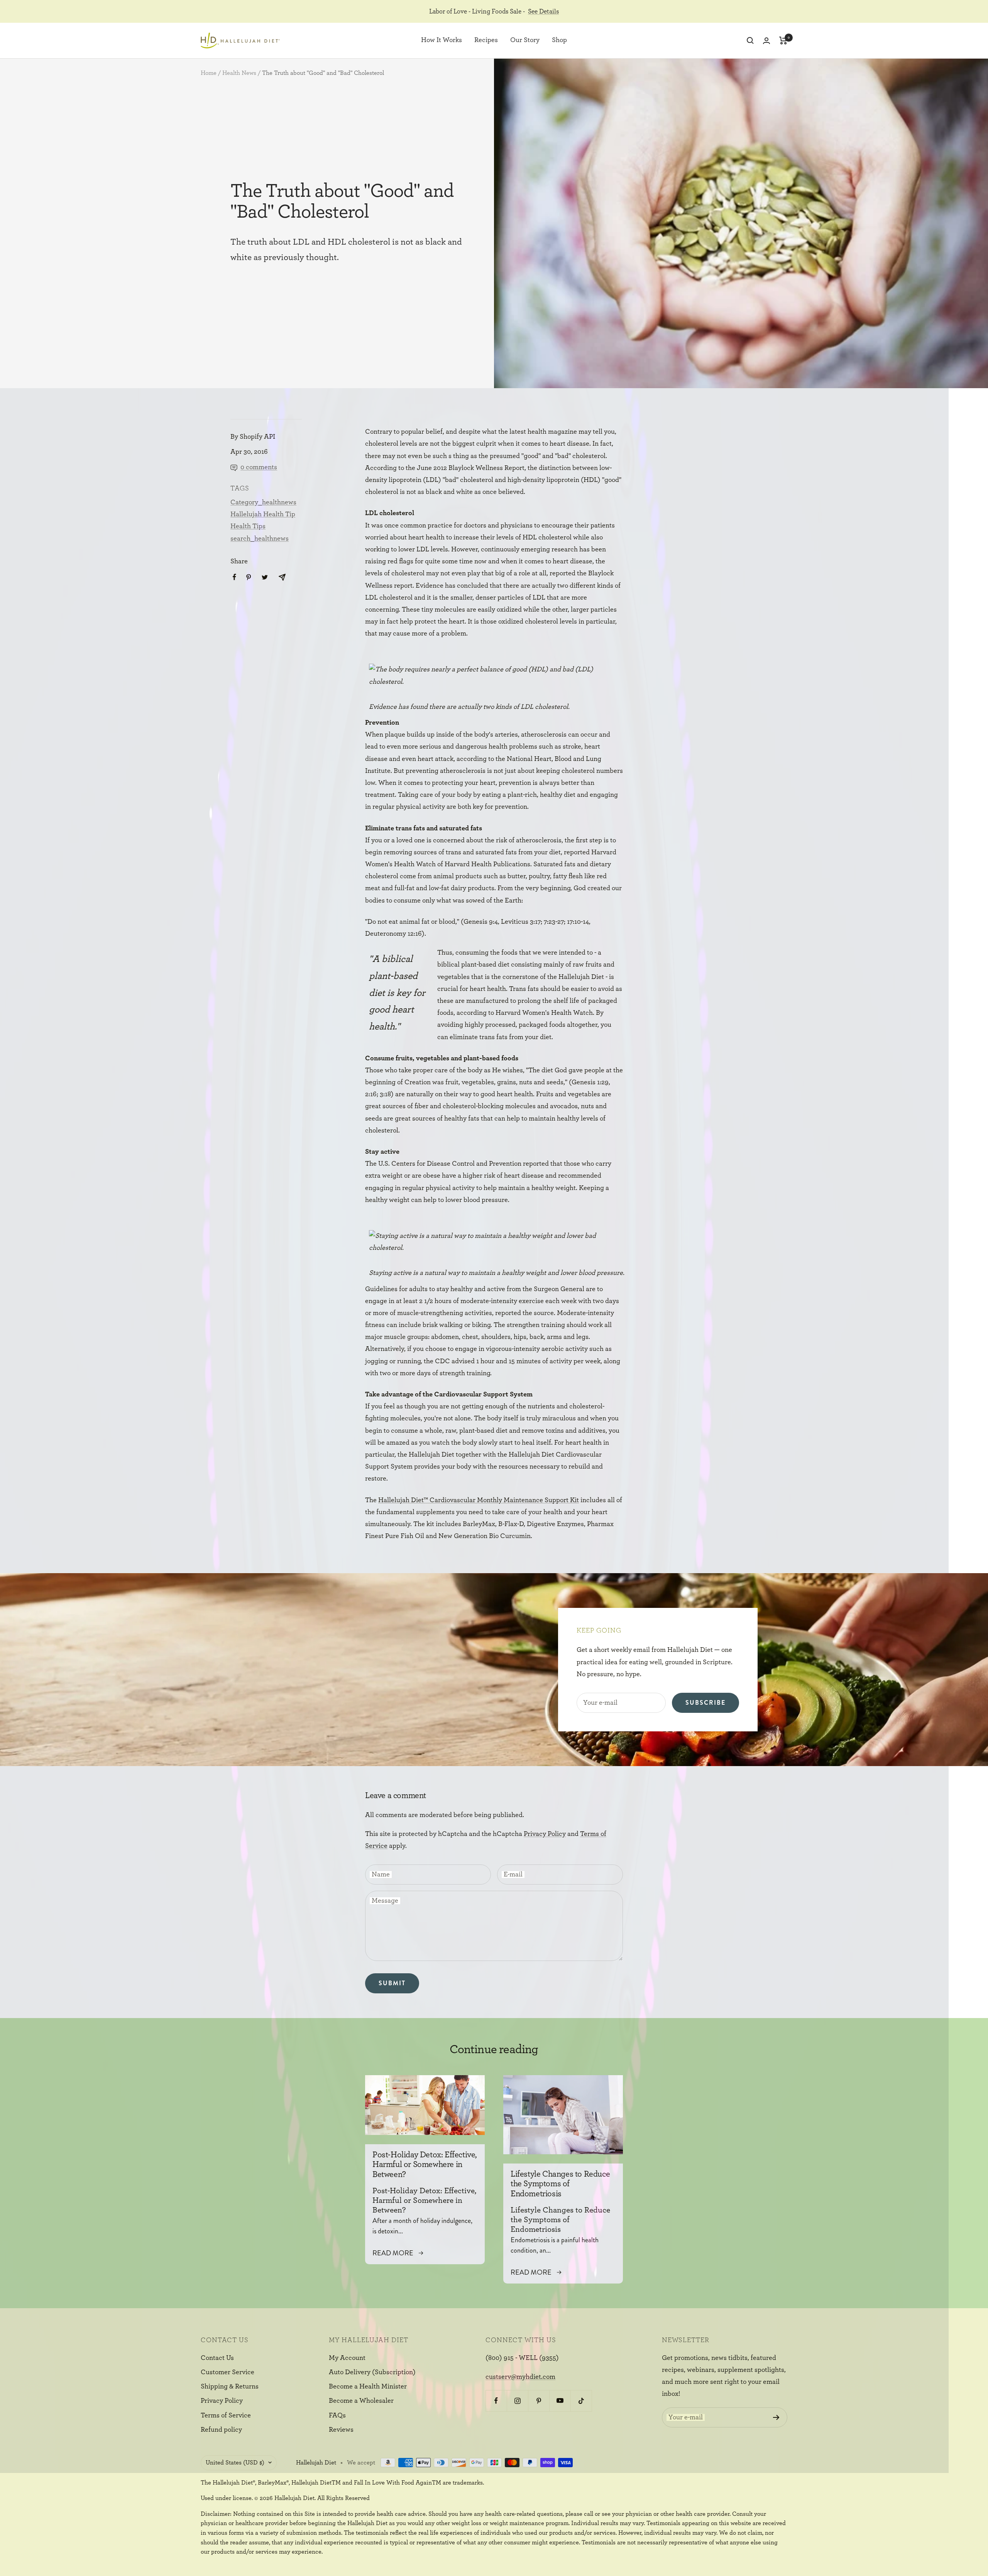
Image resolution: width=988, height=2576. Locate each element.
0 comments (259, 467)
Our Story (525, 41)
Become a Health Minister (368, 2387)
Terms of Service (226, 2415)
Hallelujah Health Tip (263, 514)
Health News (239, 73)
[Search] (750, 41)
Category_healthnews (263, 502)
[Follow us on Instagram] (517, 2401)
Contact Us (217, 2358)
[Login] (766, 41)
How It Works (442, 41)
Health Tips (248, 526)
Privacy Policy (545, 1834)
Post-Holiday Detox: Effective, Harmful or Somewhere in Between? (425, 2164)
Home (209, 73)
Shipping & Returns (230, 2387)
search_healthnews (260, 539)
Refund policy (221, 2430)
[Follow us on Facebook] (496, 2401)
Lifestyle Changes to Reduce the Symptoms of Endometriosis (560, 2184)
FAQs (337, 2415)
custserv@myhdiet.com (520, 2377)
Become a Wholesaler (361, 2401)
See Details (543, 11)
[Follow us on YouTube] (560, 2401)
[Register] (776, 2417)
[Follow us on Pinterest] (539, 2401)
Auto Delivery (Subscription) (372, 2372)
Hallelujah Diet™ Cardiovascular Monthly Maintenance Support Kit (479, 1500)
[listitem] (234, 577)
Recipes (486, 41)
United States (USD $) (235, 2463)
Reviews (341, 2430)
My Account (347, 2358)
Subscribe (705, 1703)
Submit (392, 1983)
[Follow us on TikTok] (581, 2401)
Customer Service (228, 2372)
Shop (559, 41)
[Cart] (783, 41)
